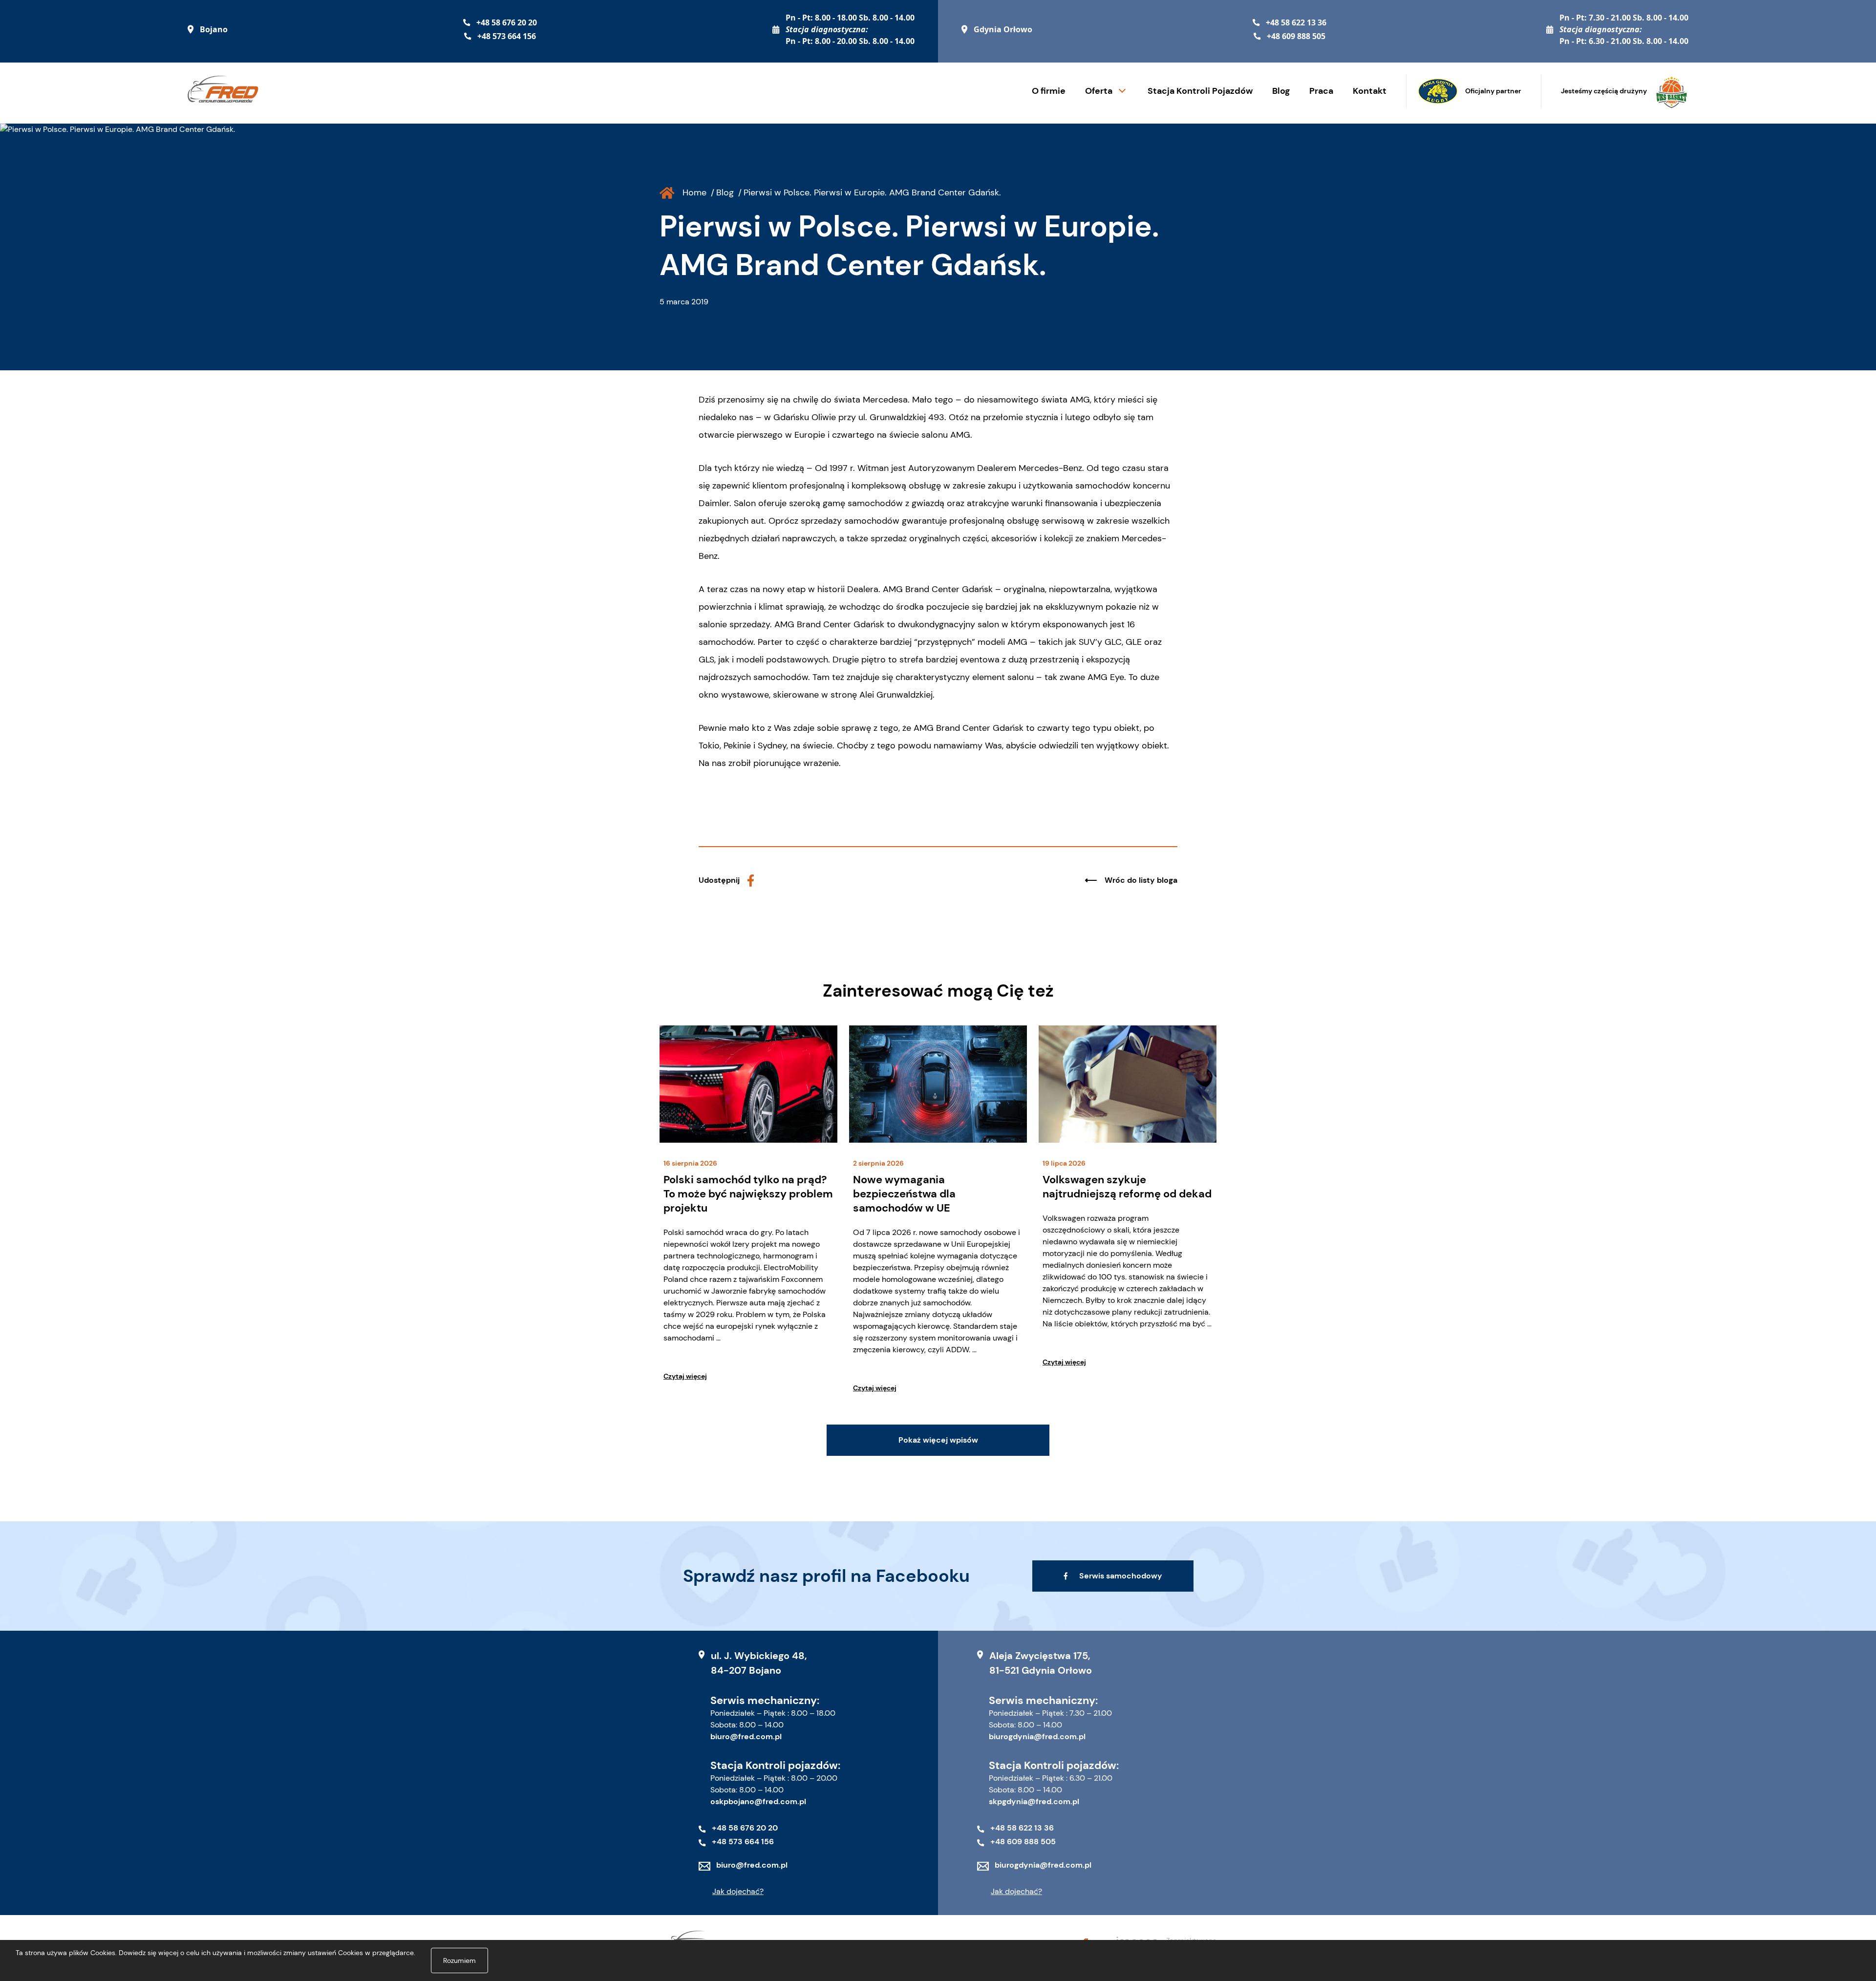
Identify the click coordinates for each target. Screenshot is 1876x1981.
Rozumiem (459, 1960)
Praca (1321, 91)
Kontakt (1370, 91)
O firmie (1049, 91)
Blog (1281, 91)
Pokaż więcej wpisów (938, 1440)
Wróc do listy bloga (1141, 880)
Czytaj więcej (685, 1376)
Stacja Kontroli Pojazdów (1200, 91)
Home (694, 192)
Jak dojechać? (738, 1891)
